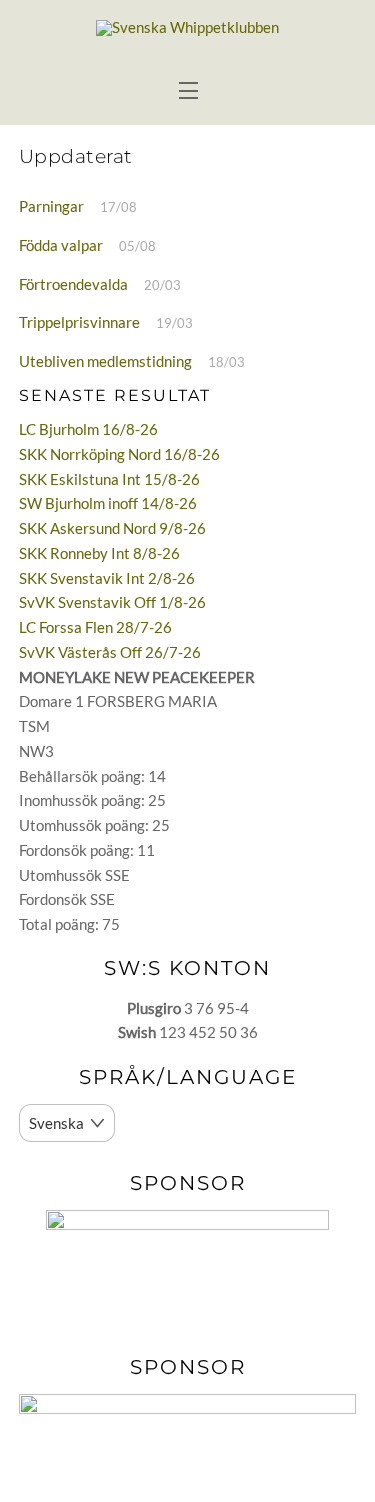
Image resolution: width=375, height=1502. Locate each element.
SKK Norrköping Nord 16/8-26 (119, 454)
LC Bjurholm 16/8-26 (88, 429)
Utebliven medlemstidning (105, 361)
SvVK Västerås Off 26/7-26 (110, 652)
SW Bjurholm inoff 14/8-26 (108, 503)
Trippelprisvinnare (79, 322)
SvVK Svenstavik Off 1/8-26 (112, 602)
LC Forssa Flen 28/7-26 (95, 627)
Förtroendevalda (73, 284)
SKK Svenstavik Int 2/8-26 (107, 578)
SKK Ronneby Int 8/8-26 (99, 553)
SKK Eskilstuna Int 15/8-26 (109, 479)
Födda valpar (61, 245)
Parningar (51, 206)
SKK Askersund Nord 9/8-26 (112, 528)
